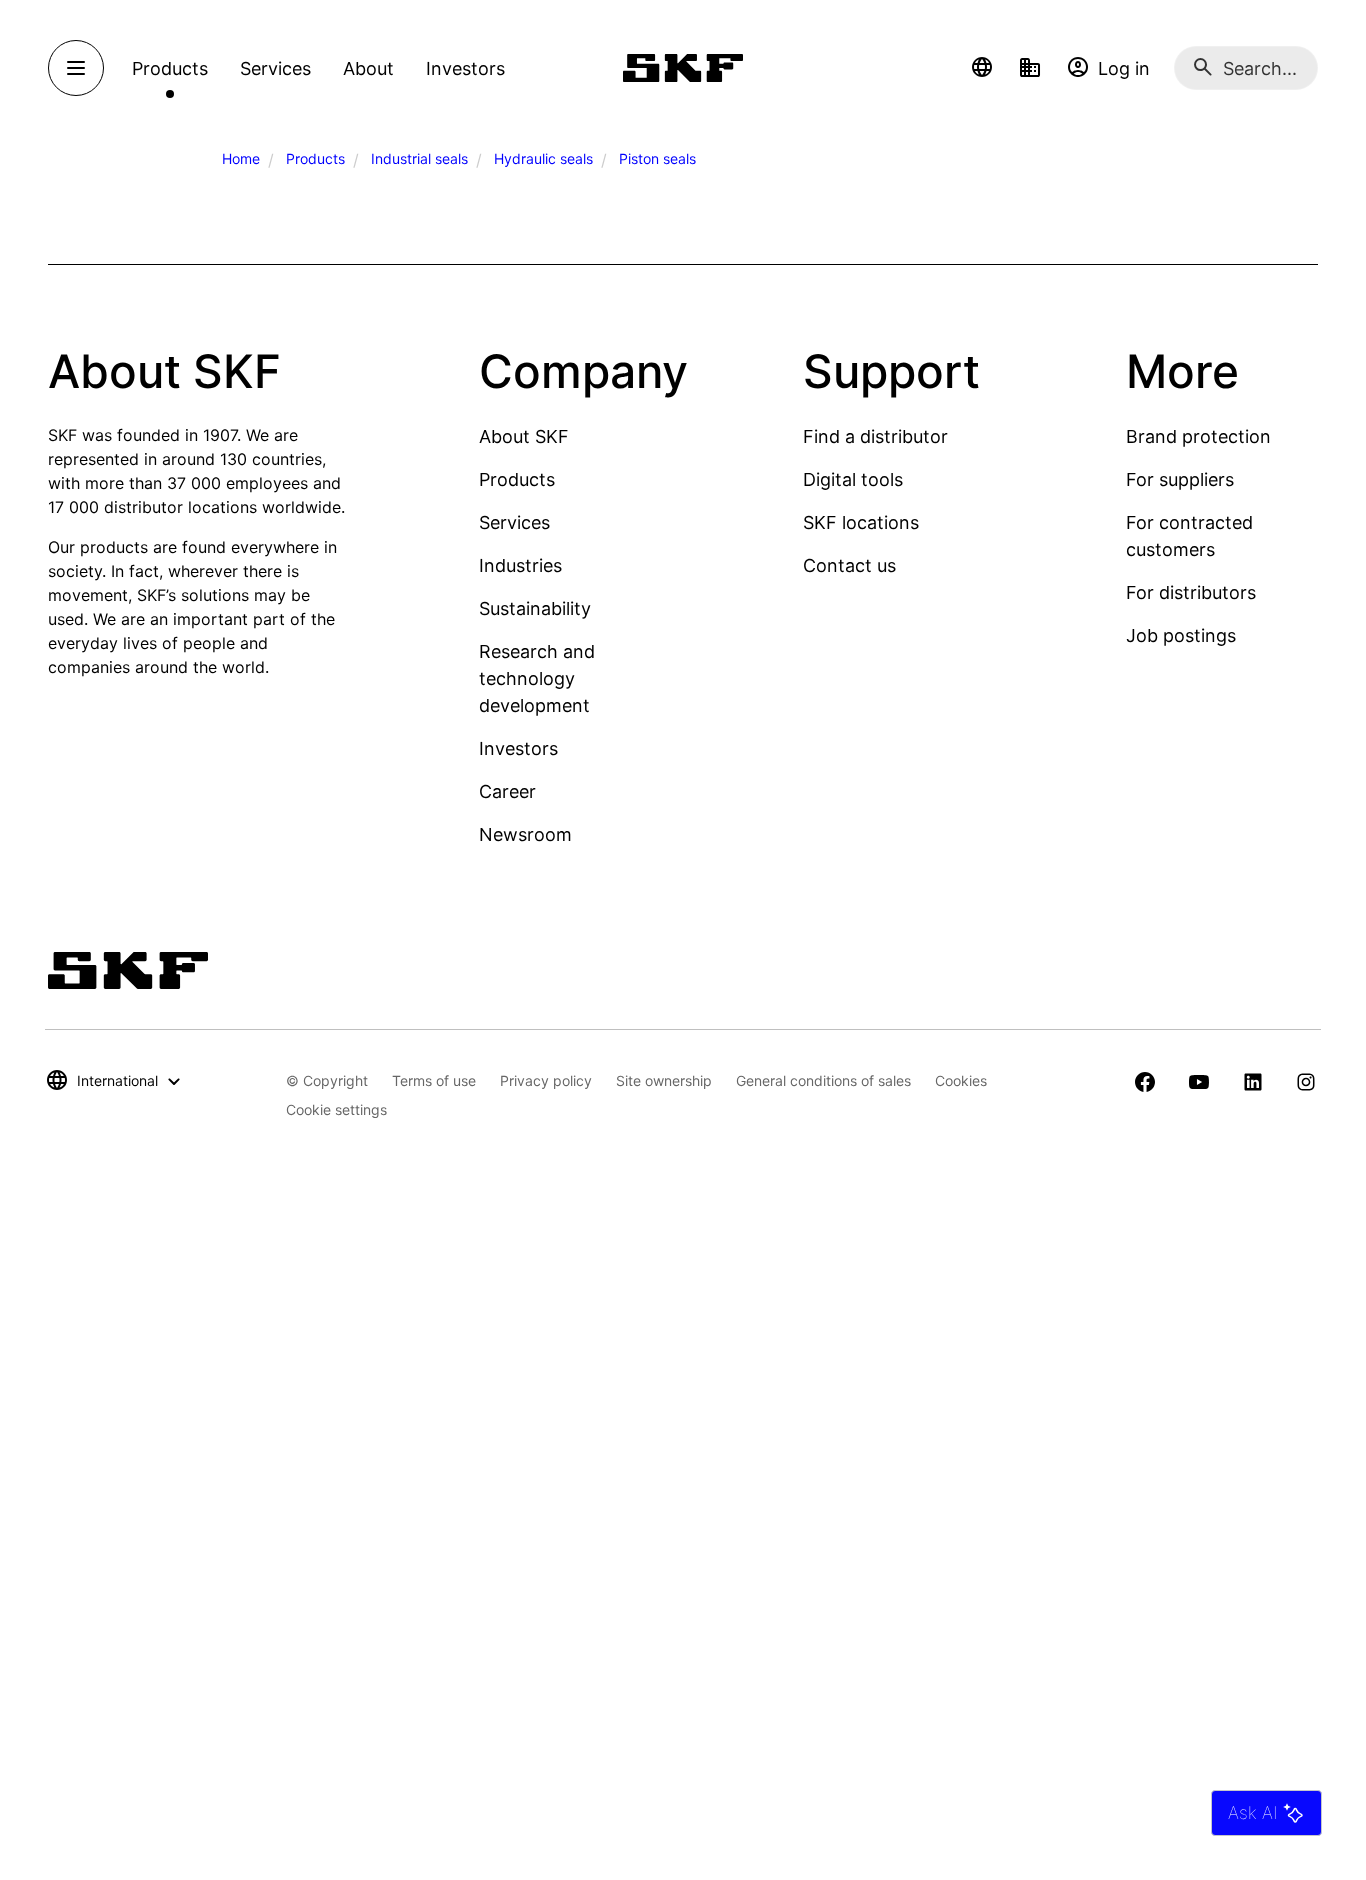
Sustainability (535, 608)
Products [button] (170, 68)
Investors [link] (465, 68)
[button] (982, 68)
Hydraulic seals (543, 158)
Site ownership (664, 1080)
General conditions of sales (823, 1080)
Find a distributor (875, 436)
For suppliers (1180, 479)
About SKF (524, 436)
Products (315, 158)
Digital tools (853, 479)
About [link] (368, 68)
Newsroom (525, 834)
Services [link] (275, 68)
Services (514, 522)
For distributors (1191, 592)
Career (507, 791)
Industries (520, 565)
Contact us (849, 565)
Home (241, 158)
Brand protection (1198, 436)
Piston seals (657, 158)
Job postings (1181, 635)
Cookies (961, 1080)
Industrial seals (419, 158)
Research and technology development (537, 678)
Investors (518, 748)
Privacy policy (546, 1080)
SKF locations (861, 522)
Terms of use (434, 1080)
